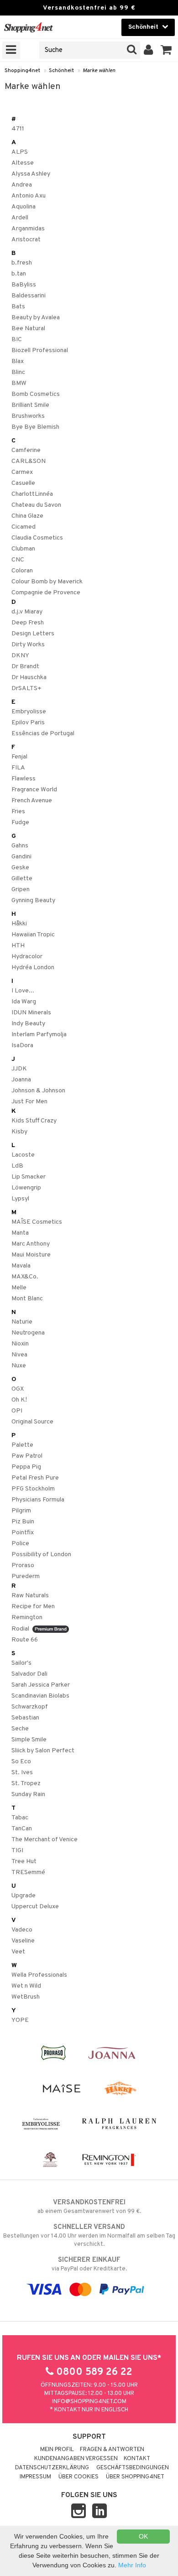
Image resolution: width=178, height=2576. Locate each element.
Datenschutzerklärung (52, 2468)
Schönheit (61, 71)
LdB (17, 1166)
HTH (18, 946)
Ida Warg (24, 1002)
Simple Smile (29, 1740)
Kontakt (137, 2459)
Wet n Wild (26, 1986)
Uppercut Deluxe (35, 1907)
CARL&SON (29, 461)
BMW (19, 383)
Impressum (35, 2477)
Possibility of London (41, 1555)
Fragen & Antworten (112, 2450)
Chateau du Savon (36, 505)
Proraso (23, 1566)
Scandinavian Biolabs (40, 1696)
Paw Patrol (27, 1456)
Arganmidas (28, 229)
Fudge (20, 823)
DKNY (20, 656)
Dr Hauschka (29, 678)
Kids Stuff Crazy (34, 1121)
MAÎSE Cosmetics (37, 1222)
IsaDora (22, 1046)
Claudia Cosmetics (37, 538)
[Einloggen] (149, 50)
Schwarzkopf (30, 1707)
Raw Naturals (30, 1596)
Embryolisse (29, 712)
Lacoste (23, 1155)
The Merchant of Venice (44, 1840)
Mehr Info (132, 2565)
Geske (20, 868)
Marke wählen (99, 71)
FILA (18, 768)
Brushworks (28, 416)
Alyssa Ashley (31, 174)
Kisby (19, 1132)
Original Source (32, 1422)
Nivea (19, 1355)
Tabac (20, 1818)
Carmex (22, 472)
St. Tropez (26, 1784)
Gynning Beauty (33, 901)
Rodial (22, 1629)
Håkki (19, 924)
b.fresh (22, 263)
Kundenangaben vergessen (76, 2459)
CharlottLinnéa (32, 494)
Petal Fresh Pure (35, 1478)
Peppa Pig (26, 1467)
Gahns (20, 846)
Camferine (26, 450)
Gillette (22, 879)
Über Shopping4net (135, 2477)
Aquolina (24, 207)
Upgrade (24, 1896)
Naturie (22, 1322)
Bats (18, 307)
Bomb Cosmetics (36, 394)
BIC (17, 340)
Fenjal (19, 757)
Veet (18, 1952)
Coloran (22, 571)
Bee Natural (28, 329)
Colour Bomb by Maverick (47, 582)
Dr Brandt (25, 667)
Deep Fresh (28, 623)
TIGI (17, 1851)
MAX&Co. (25, 1277)
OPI (17, 1411)
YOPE (20, 2020)
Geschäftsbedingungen (133, 2468)
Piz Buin (23, 1522)
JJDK (19, 1069)
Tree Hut (24, 1862)
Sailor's (21, 1663)
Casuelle (23, 483)
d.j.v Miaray (27, 612)
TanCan (22, 1829)
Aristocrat (26, 240)
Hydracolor (27, 957)
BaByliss (24, 285)
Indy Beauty (28, 1024)
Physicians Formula (38, 1500)
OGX (18, 1389)
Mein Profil (57, 2450)
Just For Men (29, 1102)
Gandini (21, 857)
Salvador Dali (29, 1674)
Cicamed (24, 527)
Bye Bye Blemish (35, 427)
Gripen (21, 890)
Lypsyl (20, 1199)
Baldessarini (29, 296)
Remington (27, 1618)
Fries (18, 812)
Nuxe (19, 1366)
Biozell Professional (40, 351)
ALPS (20, 152)
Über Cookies (79, 2477)
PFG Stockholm (33, 1489)
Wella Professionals (39, 1975)
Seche (20, 1729)
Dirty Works (28, 645)
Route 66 (25, 1640)
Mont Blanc (27, 1299)
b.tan (19, 274)
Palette (22, 1445)
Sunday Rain (28, 1794)
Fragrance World (34, 790)
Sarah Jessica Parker (41, 1685)
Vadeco (22, 1930)
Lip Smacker (29, 1177)
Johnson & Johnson (38, 1091)
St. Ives (22, 1773)
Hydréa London (33, 968)
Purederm (26, 1576)
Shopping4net (22, 71)
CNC (18, 560)
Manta (20, 1233)
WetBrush (26, 1997)
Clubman (23, 549)
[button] (166, 50)
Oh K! (19, 1400)
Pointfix (23, 1533)
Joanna (21, 1080)
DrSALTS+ (26, 688)
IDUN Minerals (31, 1013)
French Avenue (32, 801)
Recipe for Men (33, 1607)
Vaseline (23, 1941)
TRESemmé (28, 1872)
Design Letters (33, 634)
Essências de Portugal (43, 734)
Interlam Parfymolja (39, 1035)
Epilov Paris (28, 723)
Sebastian (25, 1718)
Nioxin (20, 1344)
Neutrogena (28, 1333)
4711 (18, 129)
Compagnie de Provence (46, 593)
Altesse (23, 163)
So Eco (21, 1762)
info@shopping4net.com (89, 2402)
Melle (19, 1288)
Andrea (22, 185)
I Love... (23, 991)
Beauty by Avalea (36, 318)
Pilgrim (21, 1511)
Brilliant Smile (30, 405)
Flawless (24, 779)
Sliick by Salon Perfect (43, 1751)
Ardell (20, 218)
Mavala (21, 1266)
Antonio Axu (29, 196)
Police (20, 1544)
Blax (18, 361)
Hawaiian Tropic (33, 935)
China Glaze (27, 516)
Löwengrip (26, 1188)
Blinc (18, 372)
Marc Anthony (31, 1244)
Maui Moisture (31, 1255)
